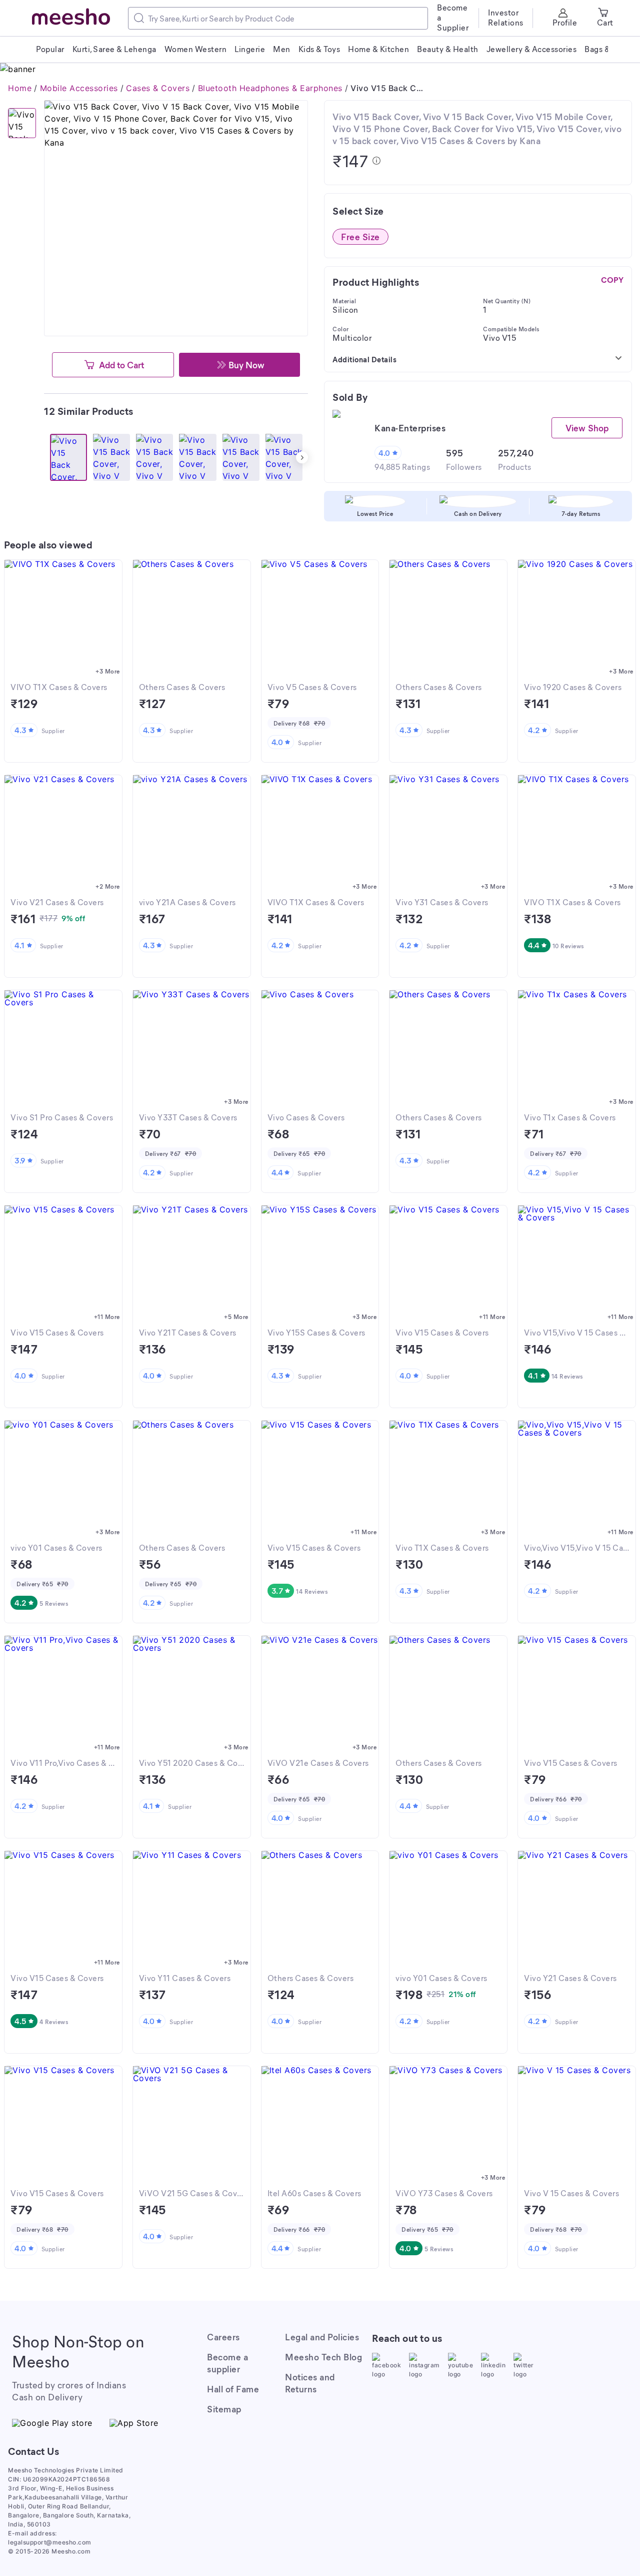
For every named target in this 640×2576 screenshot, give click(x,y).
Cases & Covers (158, 88)
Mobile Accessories (79, 88)
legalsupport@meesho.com (50, 2542)
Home (20, 88)
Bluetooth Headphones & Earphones (270, 88)
